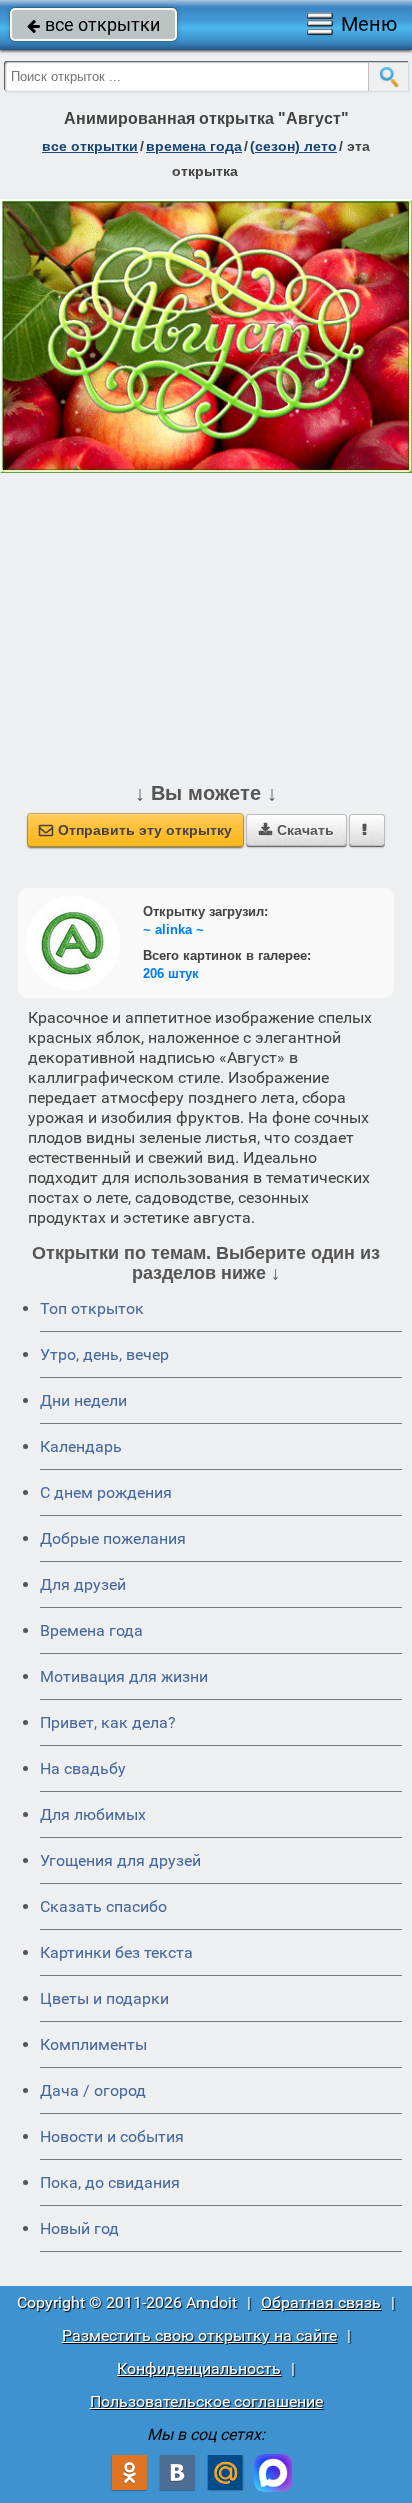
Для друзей (83, 1584)
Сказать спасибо (103, 1906)
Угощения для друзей (120, 1860)
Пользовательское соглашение (206, 2401)
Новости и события (112, 2136)
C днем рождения (106, 1492)
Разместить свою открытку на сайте (199, 2335)
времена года (194, 146)
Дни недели (83, 1400)
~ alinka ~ (173, 929)
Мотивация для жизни (124, 1676)
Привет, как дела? (108, 1722)
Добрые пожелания (113, 1538)
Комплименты (93, 2044)
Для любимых (93, 1814)
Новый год (79, 2228)
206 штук (171, 973)
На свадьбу (83, 1768)
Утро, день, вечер (104, 1354)
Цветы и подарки (104, 1998)
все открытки (93, 24)
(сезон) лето (293, 146)
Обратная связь (321, 2302)
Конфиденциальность (199, 2368)
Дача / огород (93, 2090)
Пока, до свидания (110, 2182)
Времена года (91, 1630)
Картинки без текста (116, 1952)
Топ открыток (92, 1308)
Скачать (296, 830)
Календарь (81, 1446)
